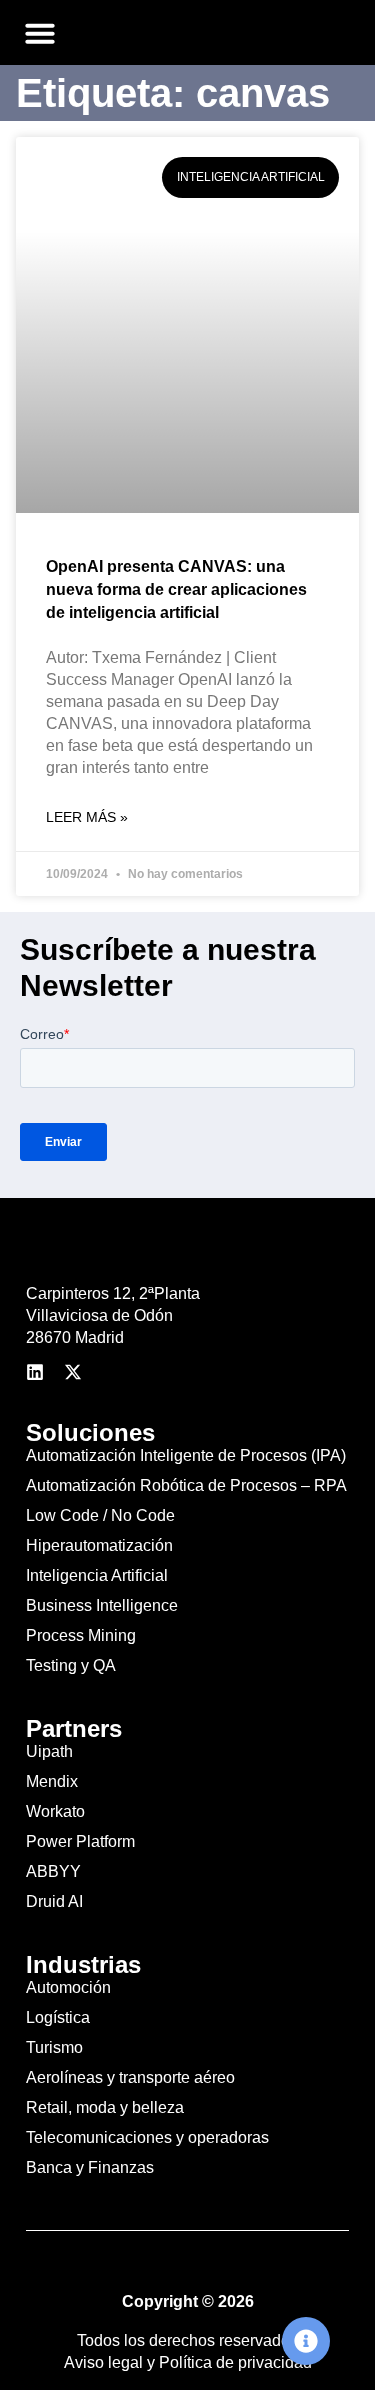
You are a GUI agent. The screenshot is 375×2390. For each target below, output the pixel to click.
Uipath (49, 1751)
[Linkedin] (35, 1372)
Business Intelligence (102, 1605)
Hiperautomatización (99, 1545)
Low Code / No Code (100, 1515)
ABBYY (53, 1871)
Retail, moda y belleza (105, 2107)
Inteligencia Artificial (97, 1575)
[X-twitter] (73, 1372)
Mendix (52, 1781)
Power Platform (80, 1841)
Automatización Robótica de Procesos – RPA (186, 1485)
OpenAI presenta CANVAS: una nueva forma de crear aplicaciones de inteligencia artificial (176, 589)
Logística (58, 2017)
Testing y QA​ (71, 1665)
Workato (55, 1811)
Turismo (54, 2047)
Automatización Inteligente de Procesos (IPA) (186, 1455)
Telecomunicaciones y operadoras (147, 2137)
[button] (40, 33)
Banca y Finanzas (90, 2167)
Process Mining (81, 1635)
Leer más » (87, 817)
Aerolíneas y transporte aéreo (130, 2077)
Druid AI (54, 1901)
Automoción (68, 1987)
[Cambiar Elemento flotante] (306, 2341)
